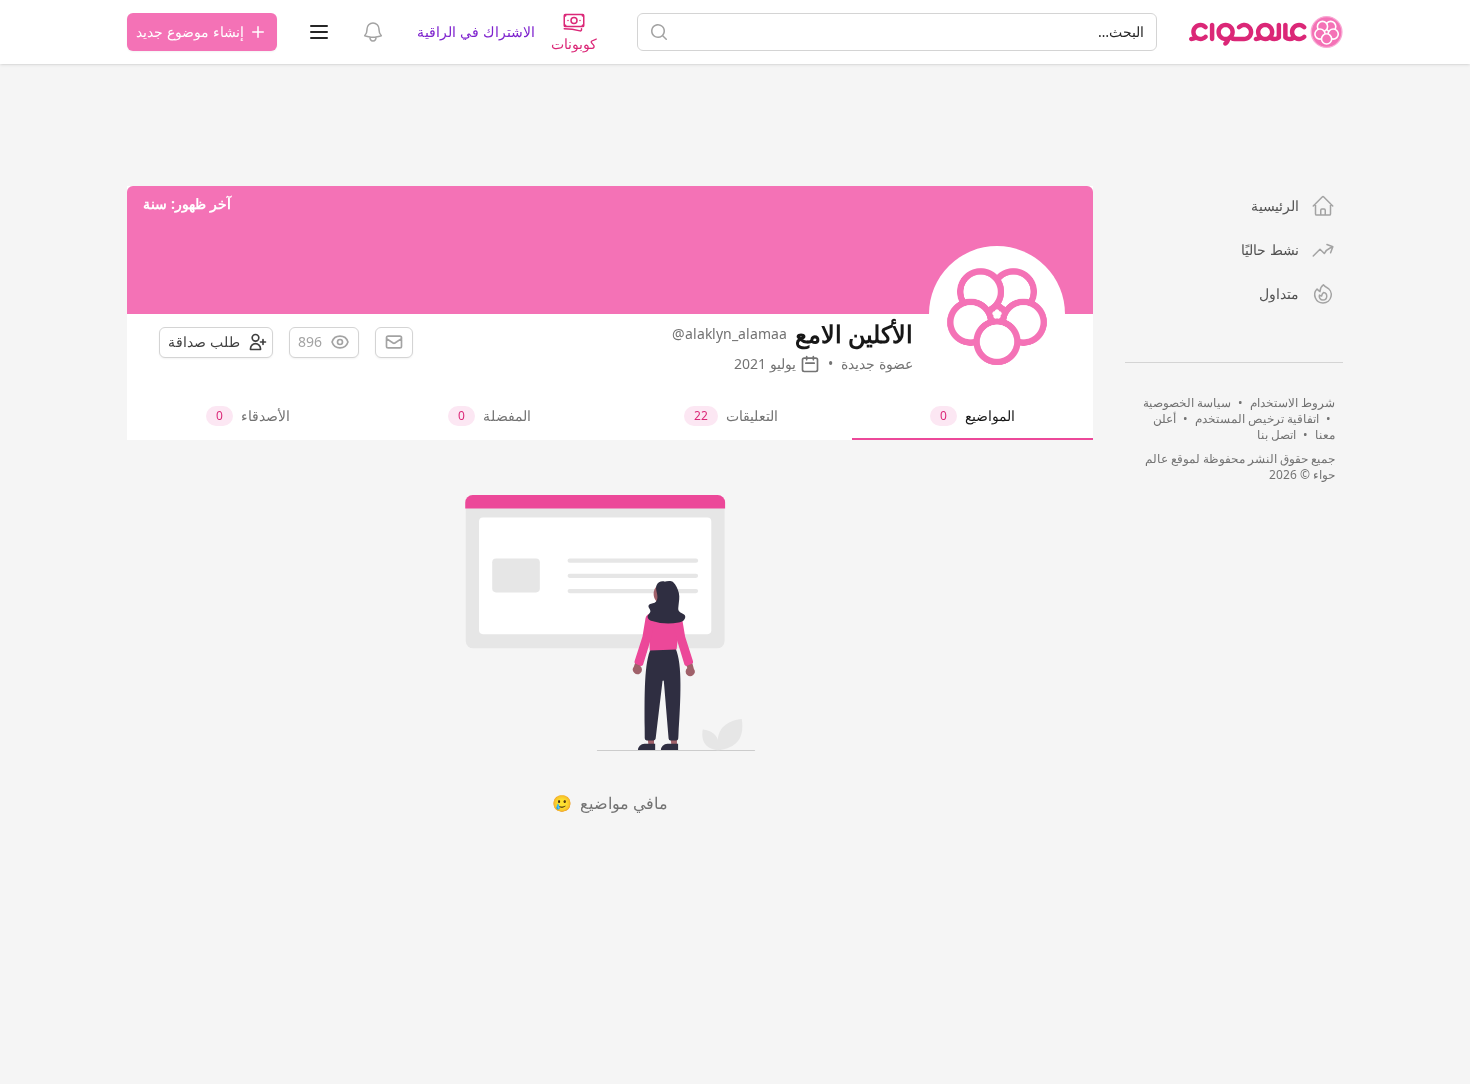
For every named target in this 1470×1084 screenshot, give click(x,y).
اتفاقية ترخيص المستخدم (1257, 418)
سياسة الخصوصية (1187, 402)
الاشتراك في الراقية (476, 31)
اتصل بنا (1276, 434)
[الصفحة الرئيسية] (1266, 32)
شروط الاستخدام (1292, 402)
